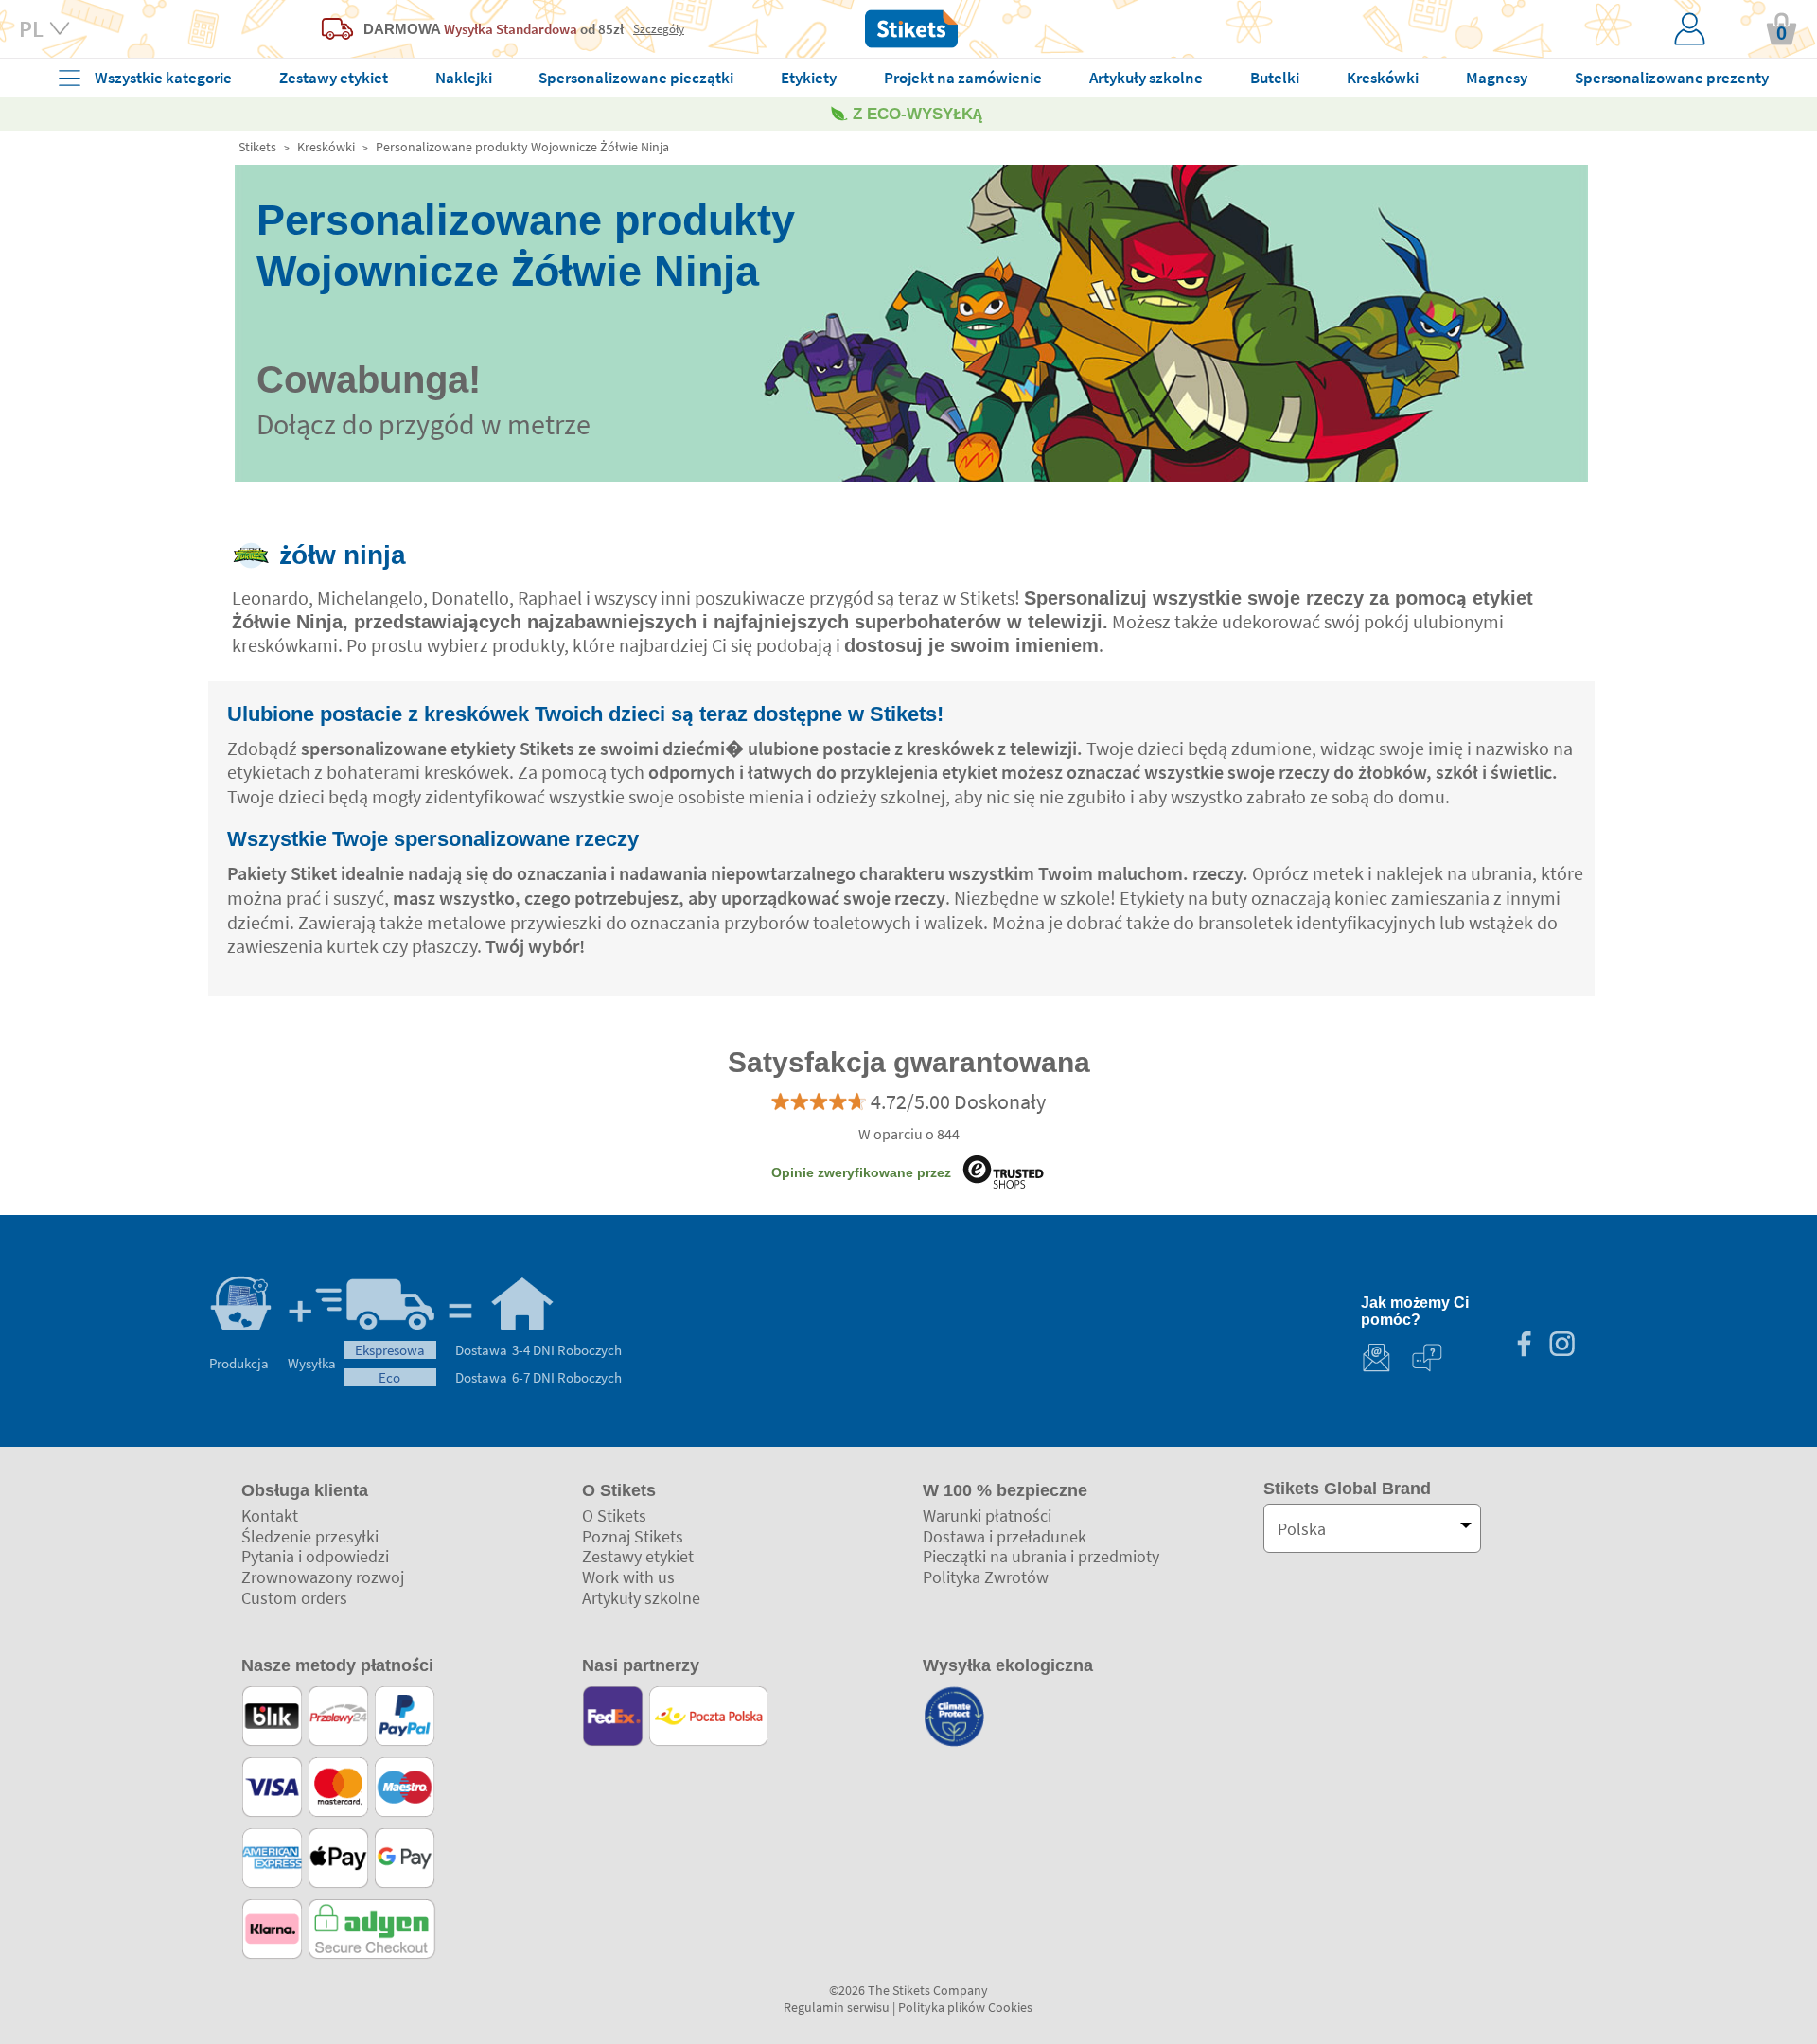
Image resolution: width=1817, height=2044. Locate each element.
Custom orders (294, 1598)
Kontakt (270, 1515)
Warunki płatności (987, 1515)
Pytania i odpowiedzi (315, 1556)
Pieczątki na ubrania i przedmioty (1041, 1556)
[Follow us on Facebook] (1524, 1346)
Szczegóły (659, 28)
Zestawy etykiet (638, 1556)
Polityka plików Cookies (965, 2007)
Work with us (628, 1577)
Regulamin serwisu (837, 2007)
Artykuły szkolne (641, 1598)
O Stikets (614, 1515)
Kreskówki (326, 147)
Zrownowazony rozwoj (323, 1577)
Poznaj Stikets (633, 1536)
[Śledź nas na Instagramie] (1561, 1346)
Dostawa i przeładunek (1005, 1536)
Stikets (257, 147)
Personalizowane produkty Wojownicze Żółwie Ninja (522, 147)
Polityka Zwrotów (986, 1577)
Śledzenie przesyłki (310, 1536)
